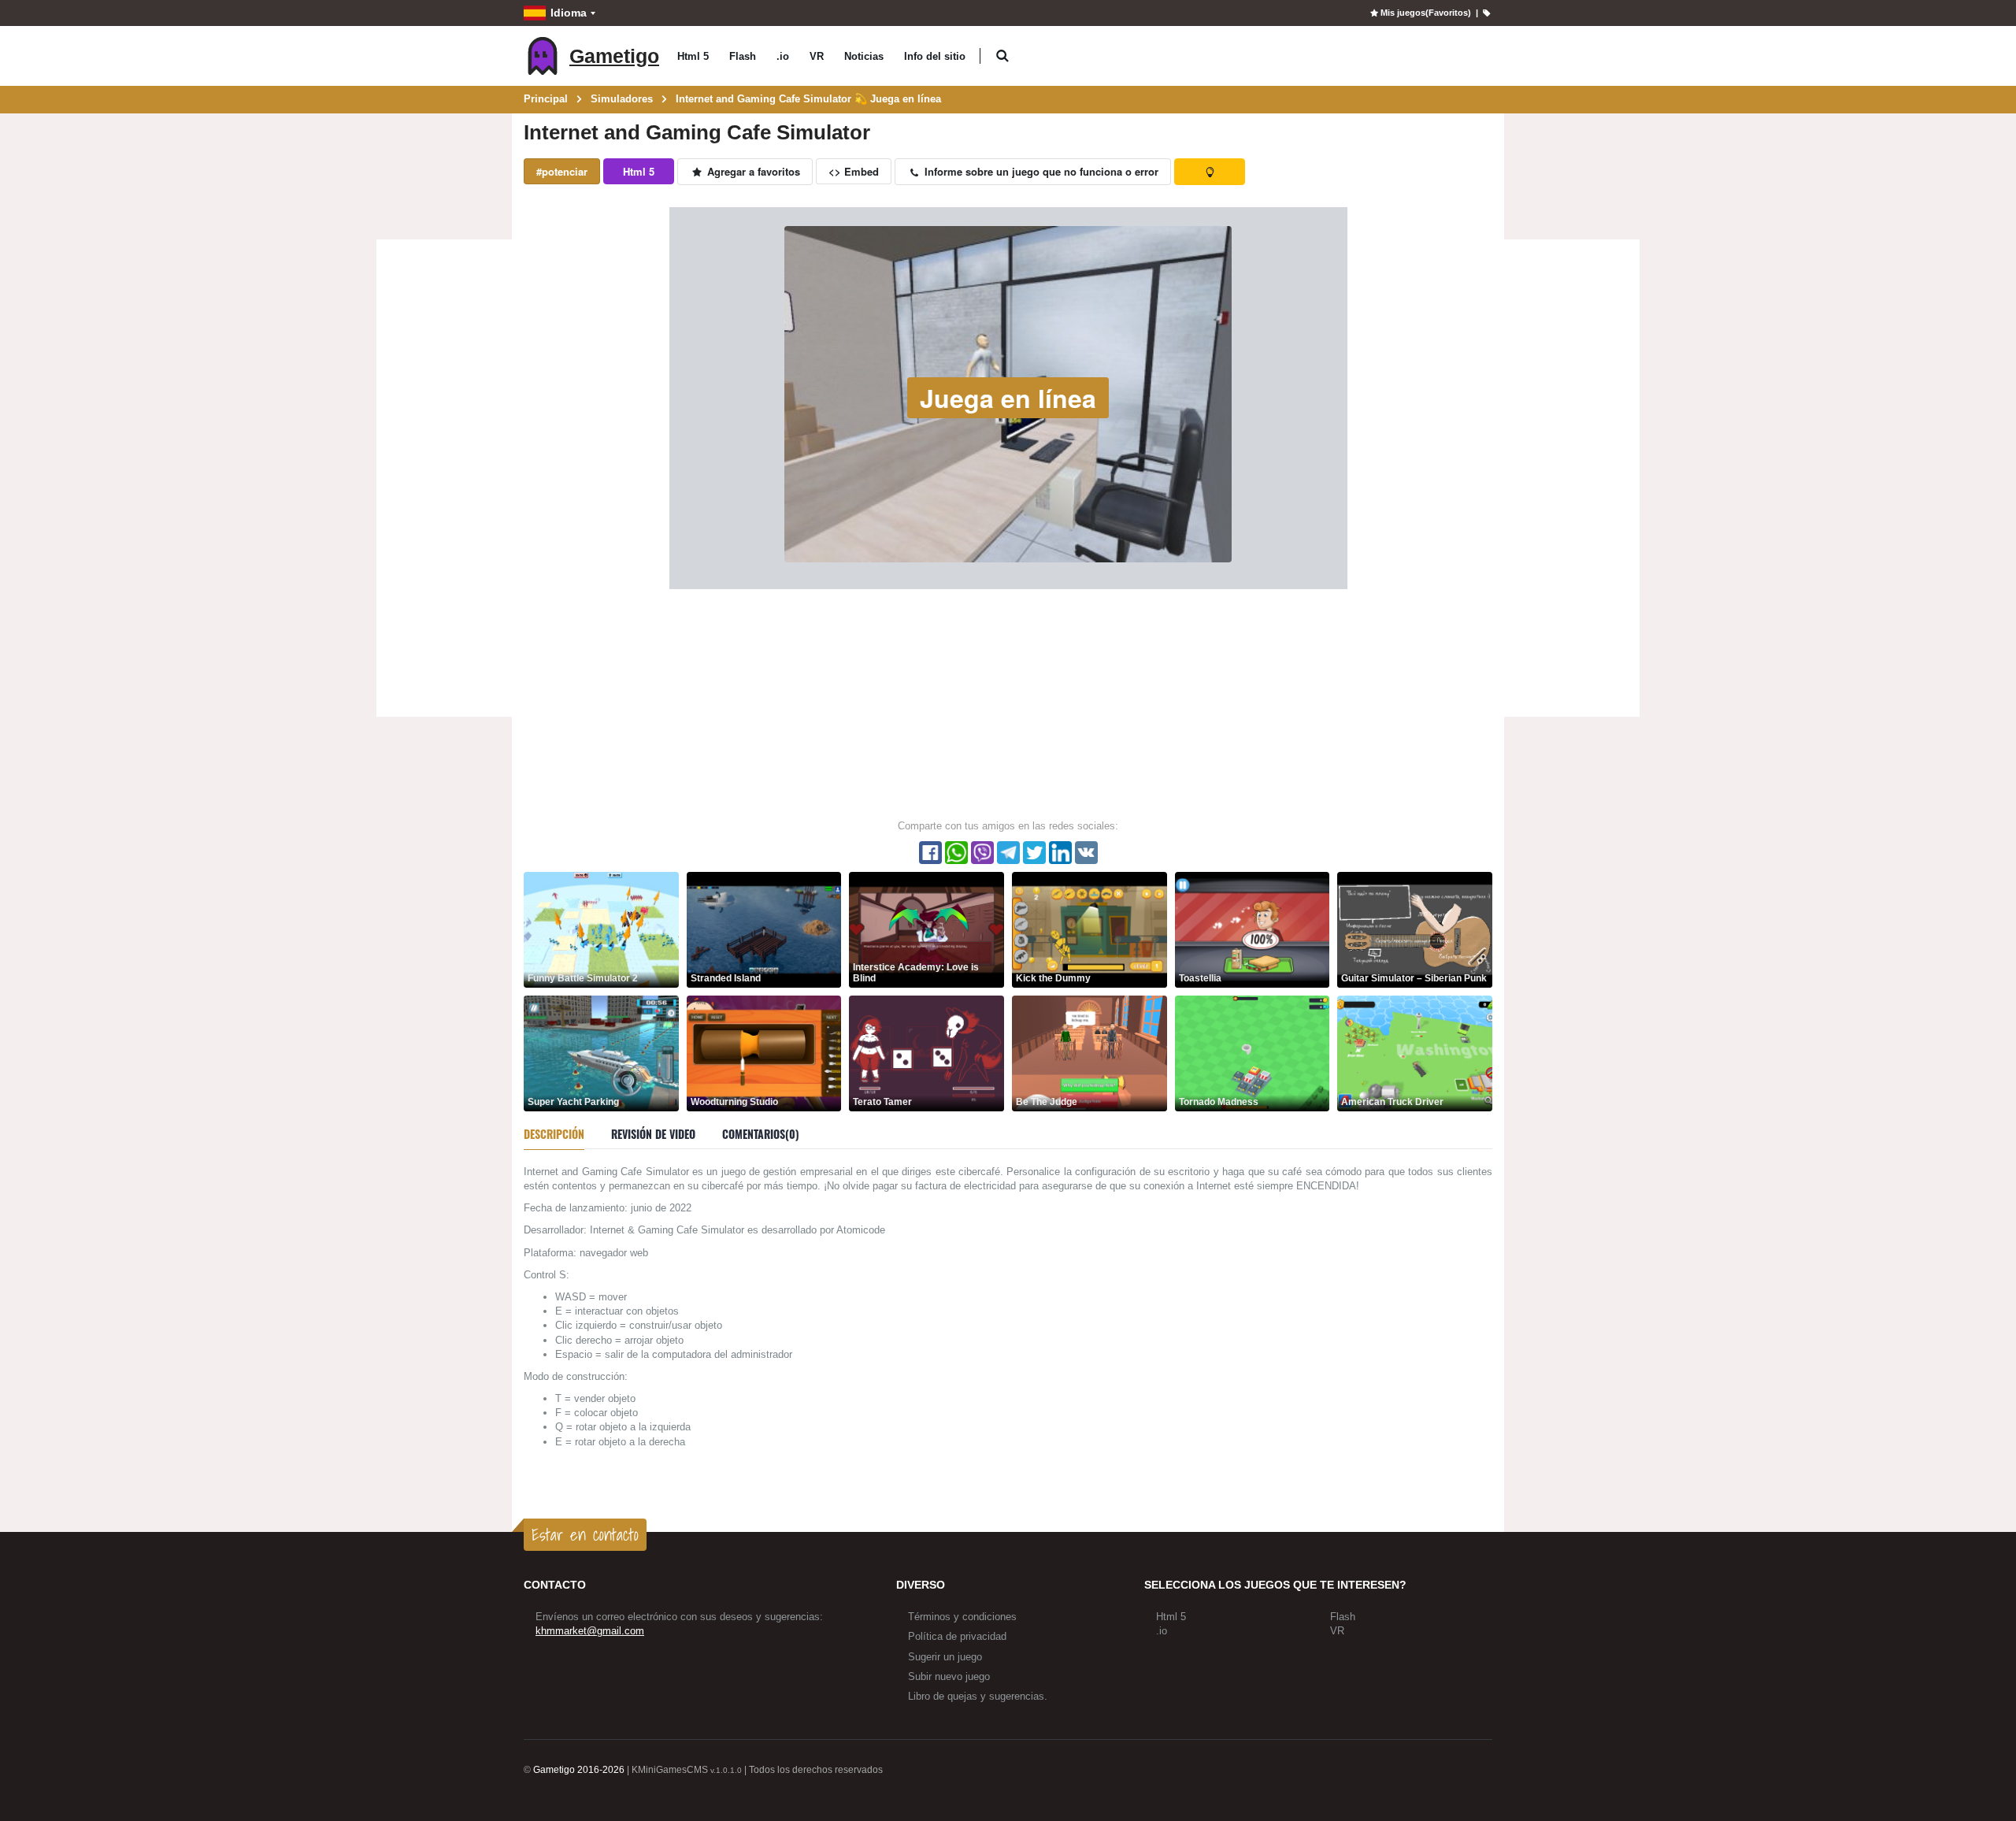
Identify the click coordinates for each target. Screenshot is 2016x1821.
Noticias (864, 56)
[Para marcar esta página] (1486, 13)
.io (783, 56)
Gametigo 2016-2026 (579, 1770)
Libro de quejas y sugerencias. (978, 1696)
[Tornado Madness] (1253, 1053)
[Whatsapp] (956, 853)
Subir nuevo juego (949, 1676)
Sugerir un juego (945, 1657)
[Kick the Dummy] (1090, 929)
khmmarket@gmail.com (590, 1631)
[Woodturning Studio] (764, 1053)
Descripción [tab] (554, 1134)
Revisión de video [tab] (653, 1134)
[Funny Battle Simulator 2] (601, 929)
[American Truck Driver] (1415, 1053)
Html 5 (693, 56)
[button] (1002, 56)
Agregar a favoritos (752, 171)
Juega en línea (1008, 398)
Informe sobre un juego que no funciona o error (1040, 171)
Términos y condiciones (962, 1617)
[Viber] (982, 853)
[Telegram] (1008, 853)
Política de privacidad (957, 1636)
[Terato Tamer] (926, 1053)
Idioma (569, 13)
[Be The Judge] (1090, 1053)
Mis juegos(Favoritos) (1425, 13)
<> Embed (854, 171)
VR (817, 56)
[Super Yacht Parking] (601, 1053)
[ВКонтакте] (1086, 853)
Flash (743, 56)
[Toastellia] (1253, 929)
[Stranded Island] (764, 929)
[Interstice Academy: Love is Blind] (926, 929)
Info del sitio (935, 56)
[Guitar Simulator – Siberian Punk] (1415, 929)
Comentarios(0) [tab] (761, 1134)
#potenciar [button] (562, 171)
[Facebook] (930, 853)
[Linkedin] (1060, 853)
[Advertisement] (444, 480)
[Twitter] (1034, 853)
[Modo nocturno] (1210, 172)
